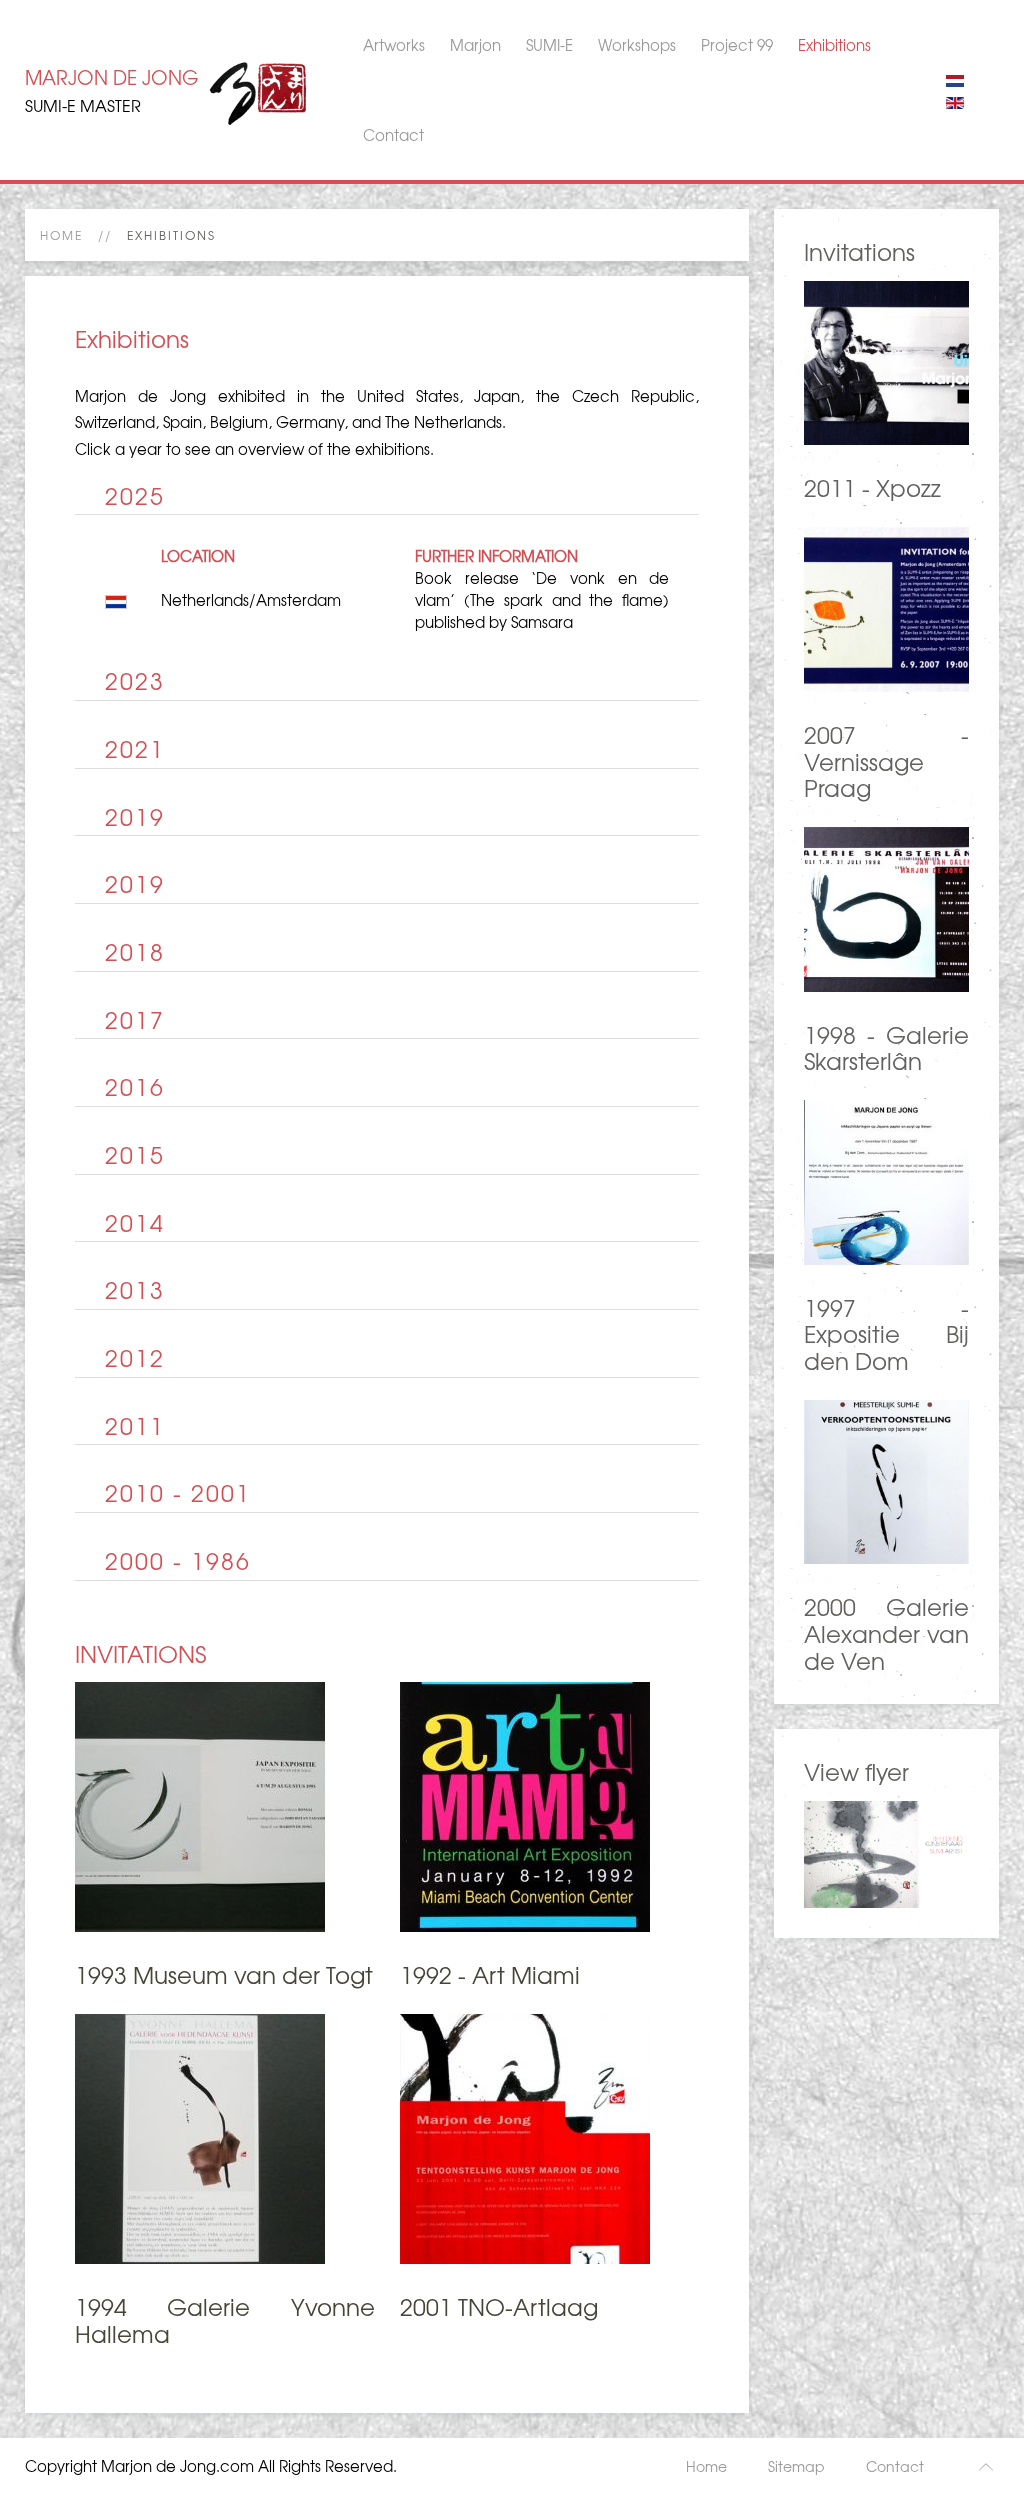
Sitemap (796, 2466)
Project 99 (737, 45)
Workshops (637, 45)
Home (61, 235)
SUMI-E (549, 45)
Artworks (394, 45)
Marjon (475, 45)
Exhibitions (834, 45)
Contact (393, 135)
